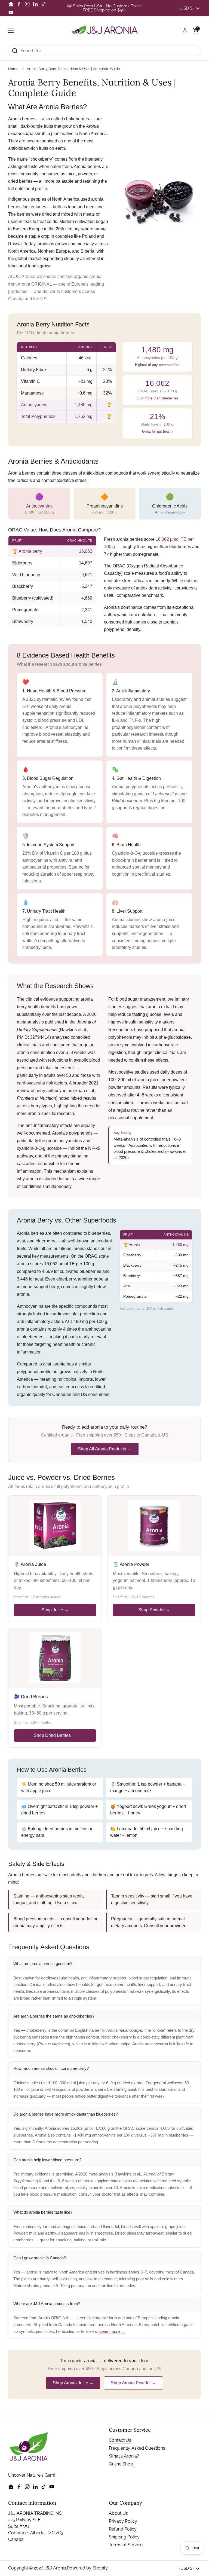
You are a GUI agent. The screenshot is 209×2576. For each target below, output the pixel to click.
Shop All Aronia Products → (105, 1449)
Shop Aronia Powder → (133, 2383)
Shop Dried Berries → (55, 1735)
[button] (195, 31)
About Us (118, 2513)
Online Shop (121, 2464)
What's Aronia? (124, 2456)
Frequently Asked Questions (137, 2448)
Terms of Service (126, 2545)
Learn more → (112, 2331)
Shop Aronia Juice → (73, 2383)
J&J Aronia (55, 2568)
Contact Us (120, 2440)
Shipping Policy (124, 2537)
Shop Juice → (55, 1610)
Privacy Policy (123, 2521)
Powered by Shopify (87, 2568)
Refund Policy (123, 2529)
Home (13, 69)
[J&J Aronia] (105, 31)
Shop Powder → (154, 1610)
